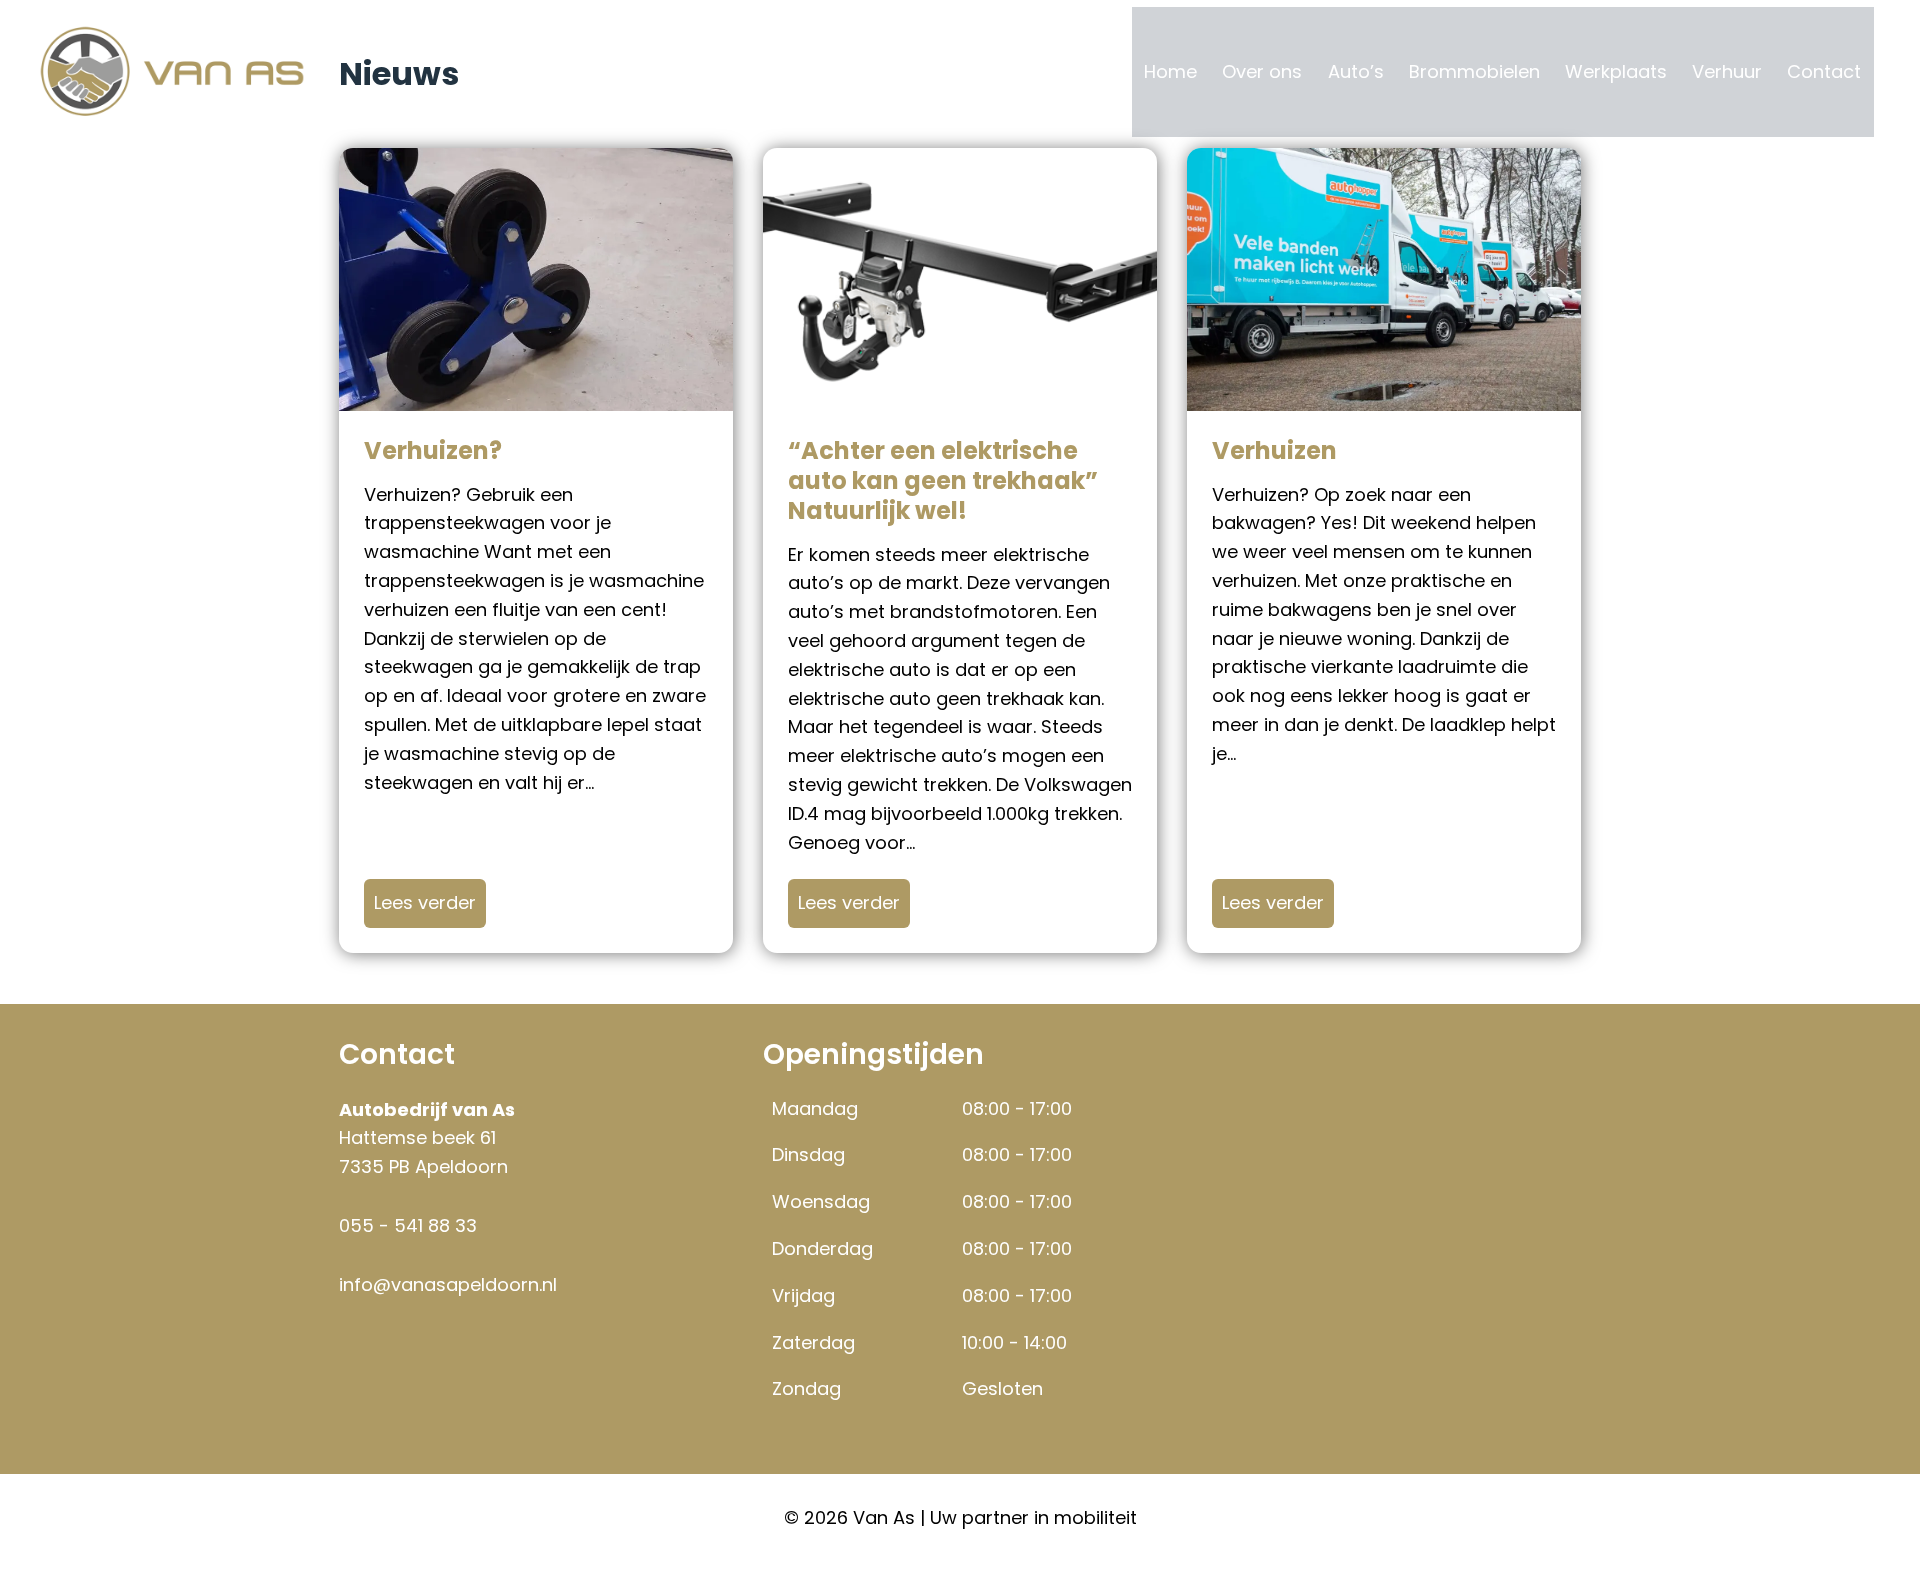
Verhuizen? (433, 451)
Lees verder (430, 902)
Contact (1824, 71)
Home (1170, 71)
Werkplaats (1616, 71)
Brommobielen (1474, 71)
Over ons (1262, 71)
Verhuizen (1274, 451)
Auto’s (1356, 71)
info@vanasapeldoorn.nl (448, 1284)
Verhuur (1727, 71)
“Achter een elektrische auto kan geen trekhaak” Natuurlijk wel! (943, 481)
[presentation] (536, 279)
